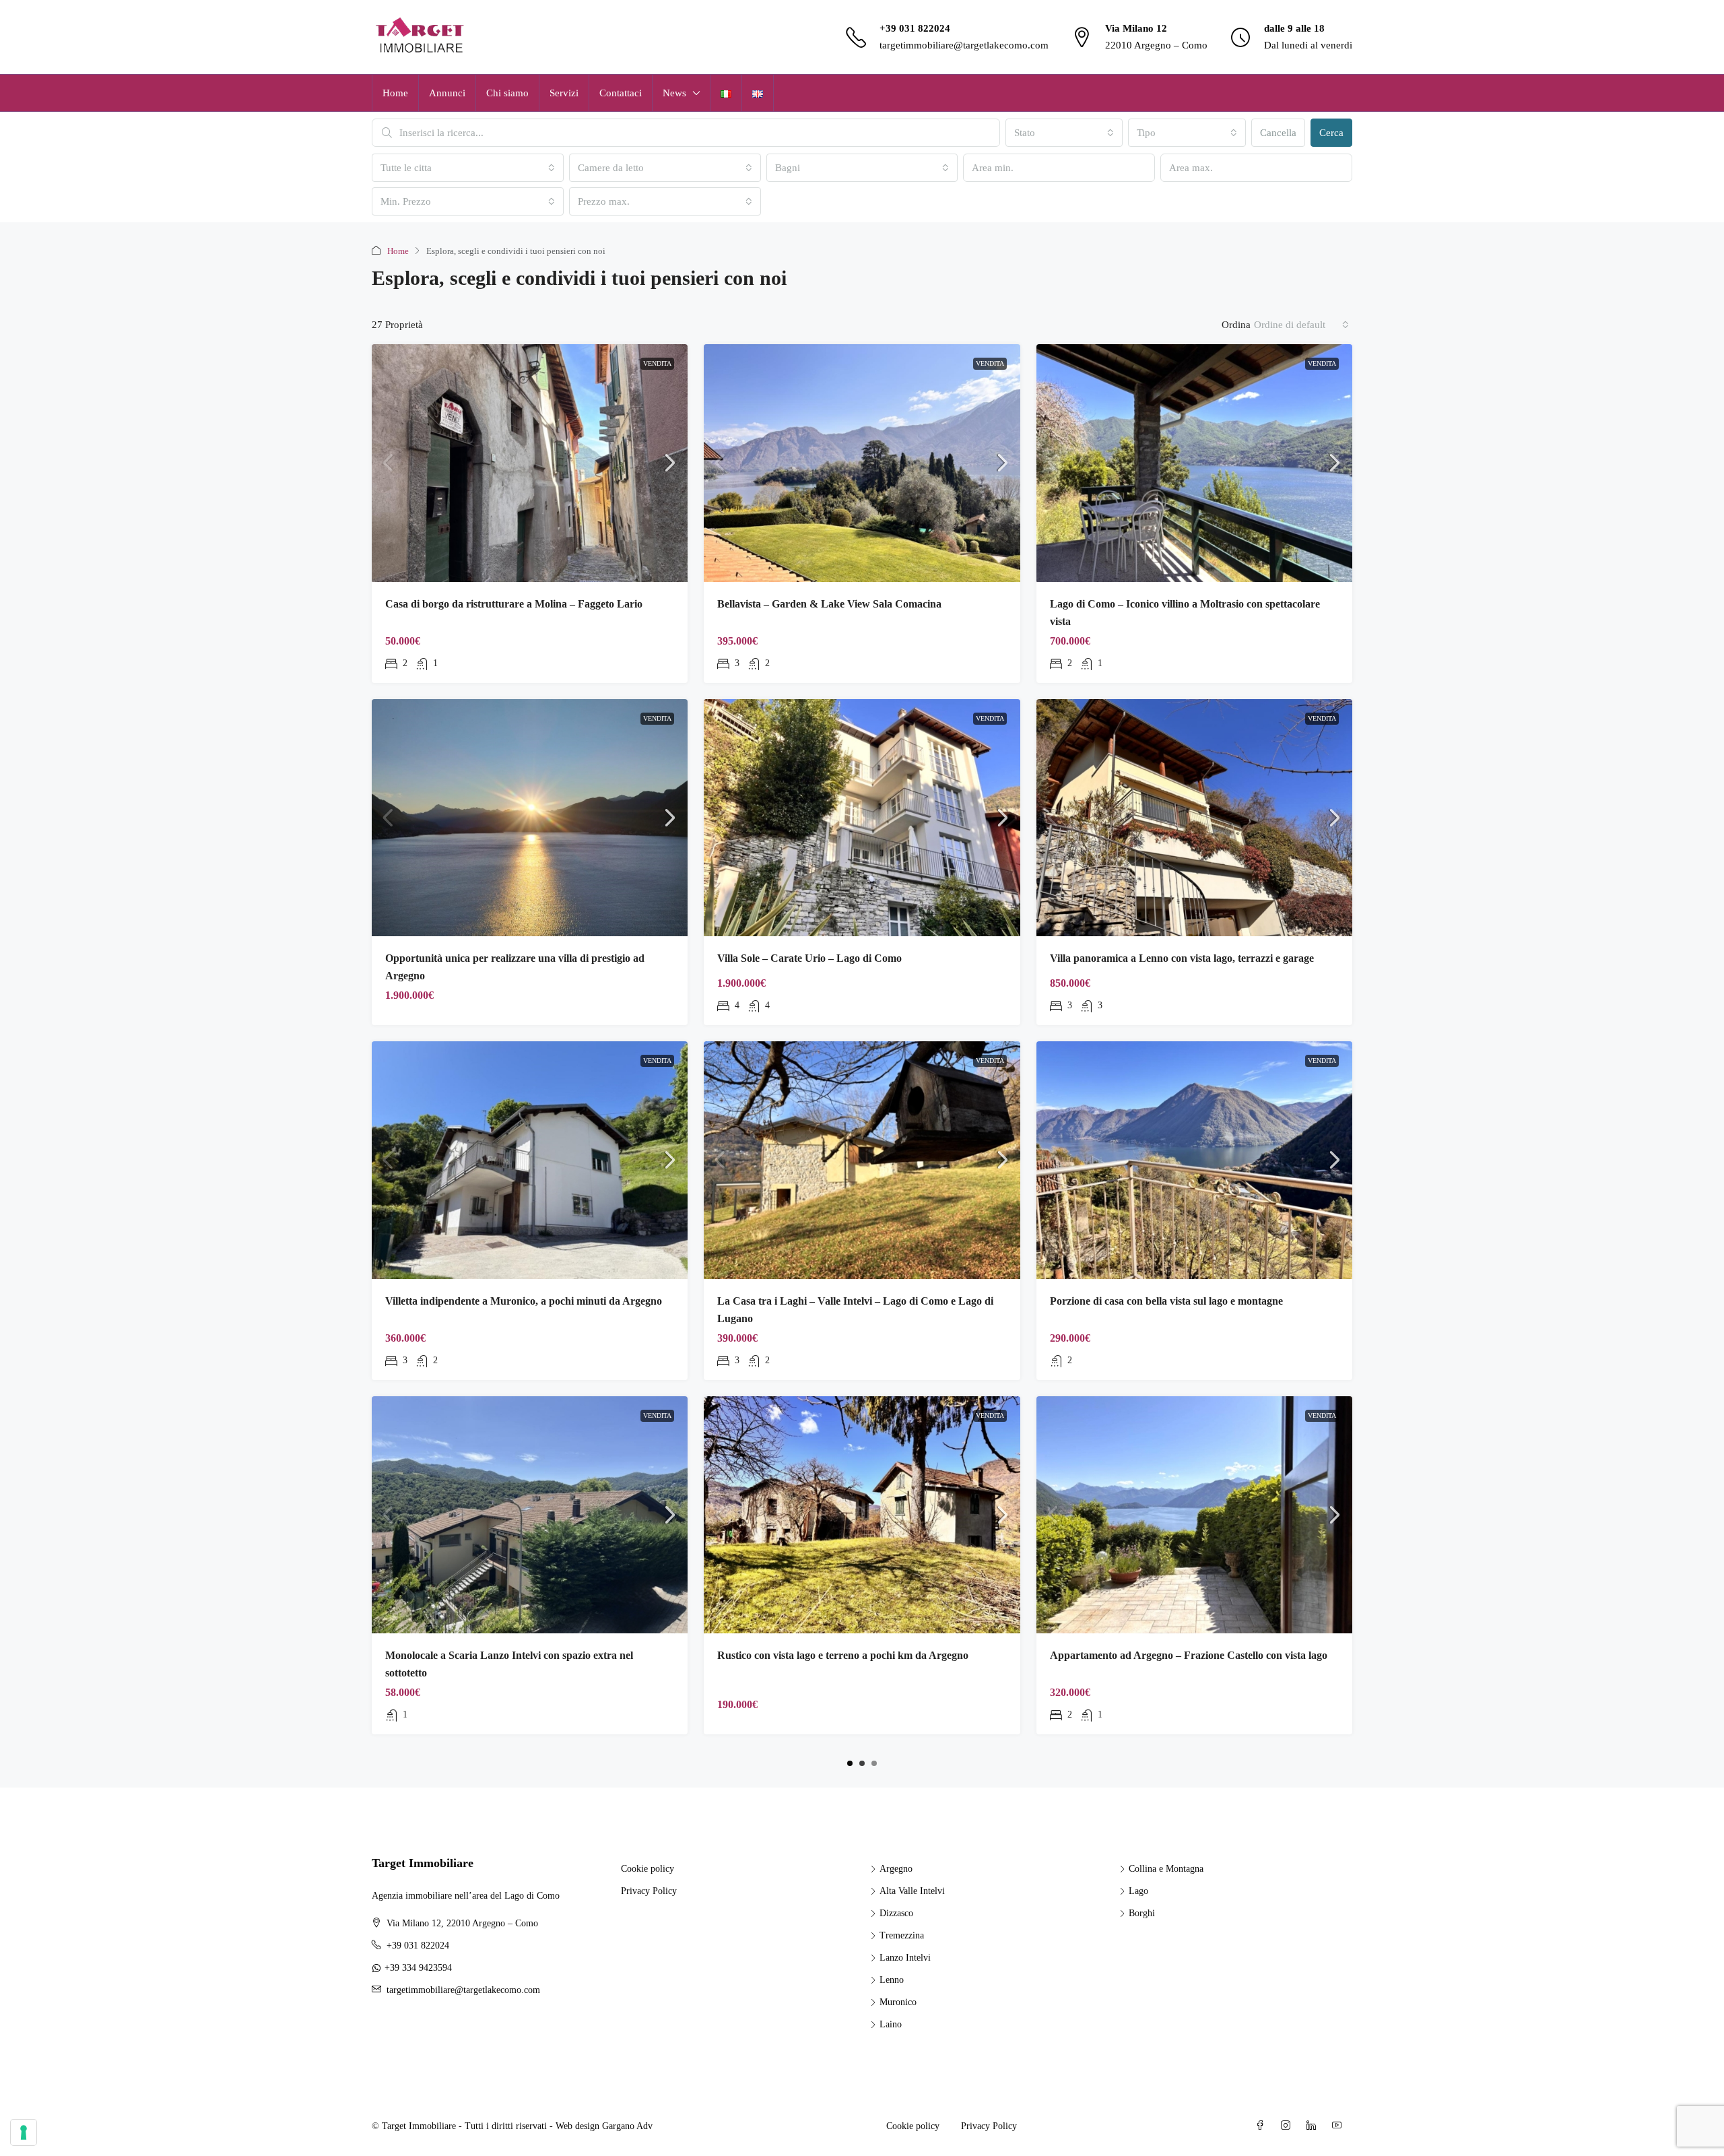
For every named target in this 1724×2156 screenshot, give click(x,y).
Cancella (1278, 133)
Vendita (657, 363)
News (674, 93)
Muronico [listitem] (898, 2002)
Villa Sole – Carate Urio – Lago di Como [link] (809, 958)
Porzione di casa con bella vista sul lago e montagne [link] (1166, 1301)
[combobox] (1064, 133)
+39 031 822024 (915, 28)
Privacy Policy (649, 1891)
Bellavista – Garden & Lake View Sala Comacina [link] (829, 604)
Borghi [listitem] (1142, 1913)
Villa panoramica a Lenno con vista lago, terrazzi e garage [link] (1182, 958)
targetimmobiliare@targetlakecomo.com (964, 45)
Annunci (447, 93)
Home (395, 93)
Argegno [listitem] (896, 1869)
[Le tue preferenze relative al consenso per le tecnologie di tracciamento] (24, 2132)
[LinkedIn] (1314, 2126)
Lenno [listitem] (892, 1980)
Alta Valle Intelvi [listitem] (912, 1891)
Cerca (1331, 133)
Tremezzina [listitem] (902, 1935)
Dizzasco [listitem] (896, 1913)
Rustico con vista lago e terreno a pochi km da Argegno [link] (843, 1655)
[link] (530, 463)
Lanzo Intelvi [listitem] (905, 1958)
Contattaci (621, 93)
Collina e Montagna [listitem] (1166, 1869)
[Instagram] (1288, 2126)
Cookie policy (648, 1869)
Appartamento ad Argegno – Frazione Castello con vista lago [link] (1189, 1655)
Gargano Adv (627, 2126)
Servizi (564, 93)
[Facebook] (1263, 2126)
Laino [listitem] (891, 2024)
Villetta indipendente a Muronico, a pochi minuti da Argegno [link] (524, 1301)
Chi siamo (507, 93)
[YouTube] (1339, 2126)
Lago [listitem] (1138, 1891)
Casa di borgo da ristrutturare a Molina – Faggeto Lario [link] (514, 604)
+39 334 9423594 (418, 1968)
